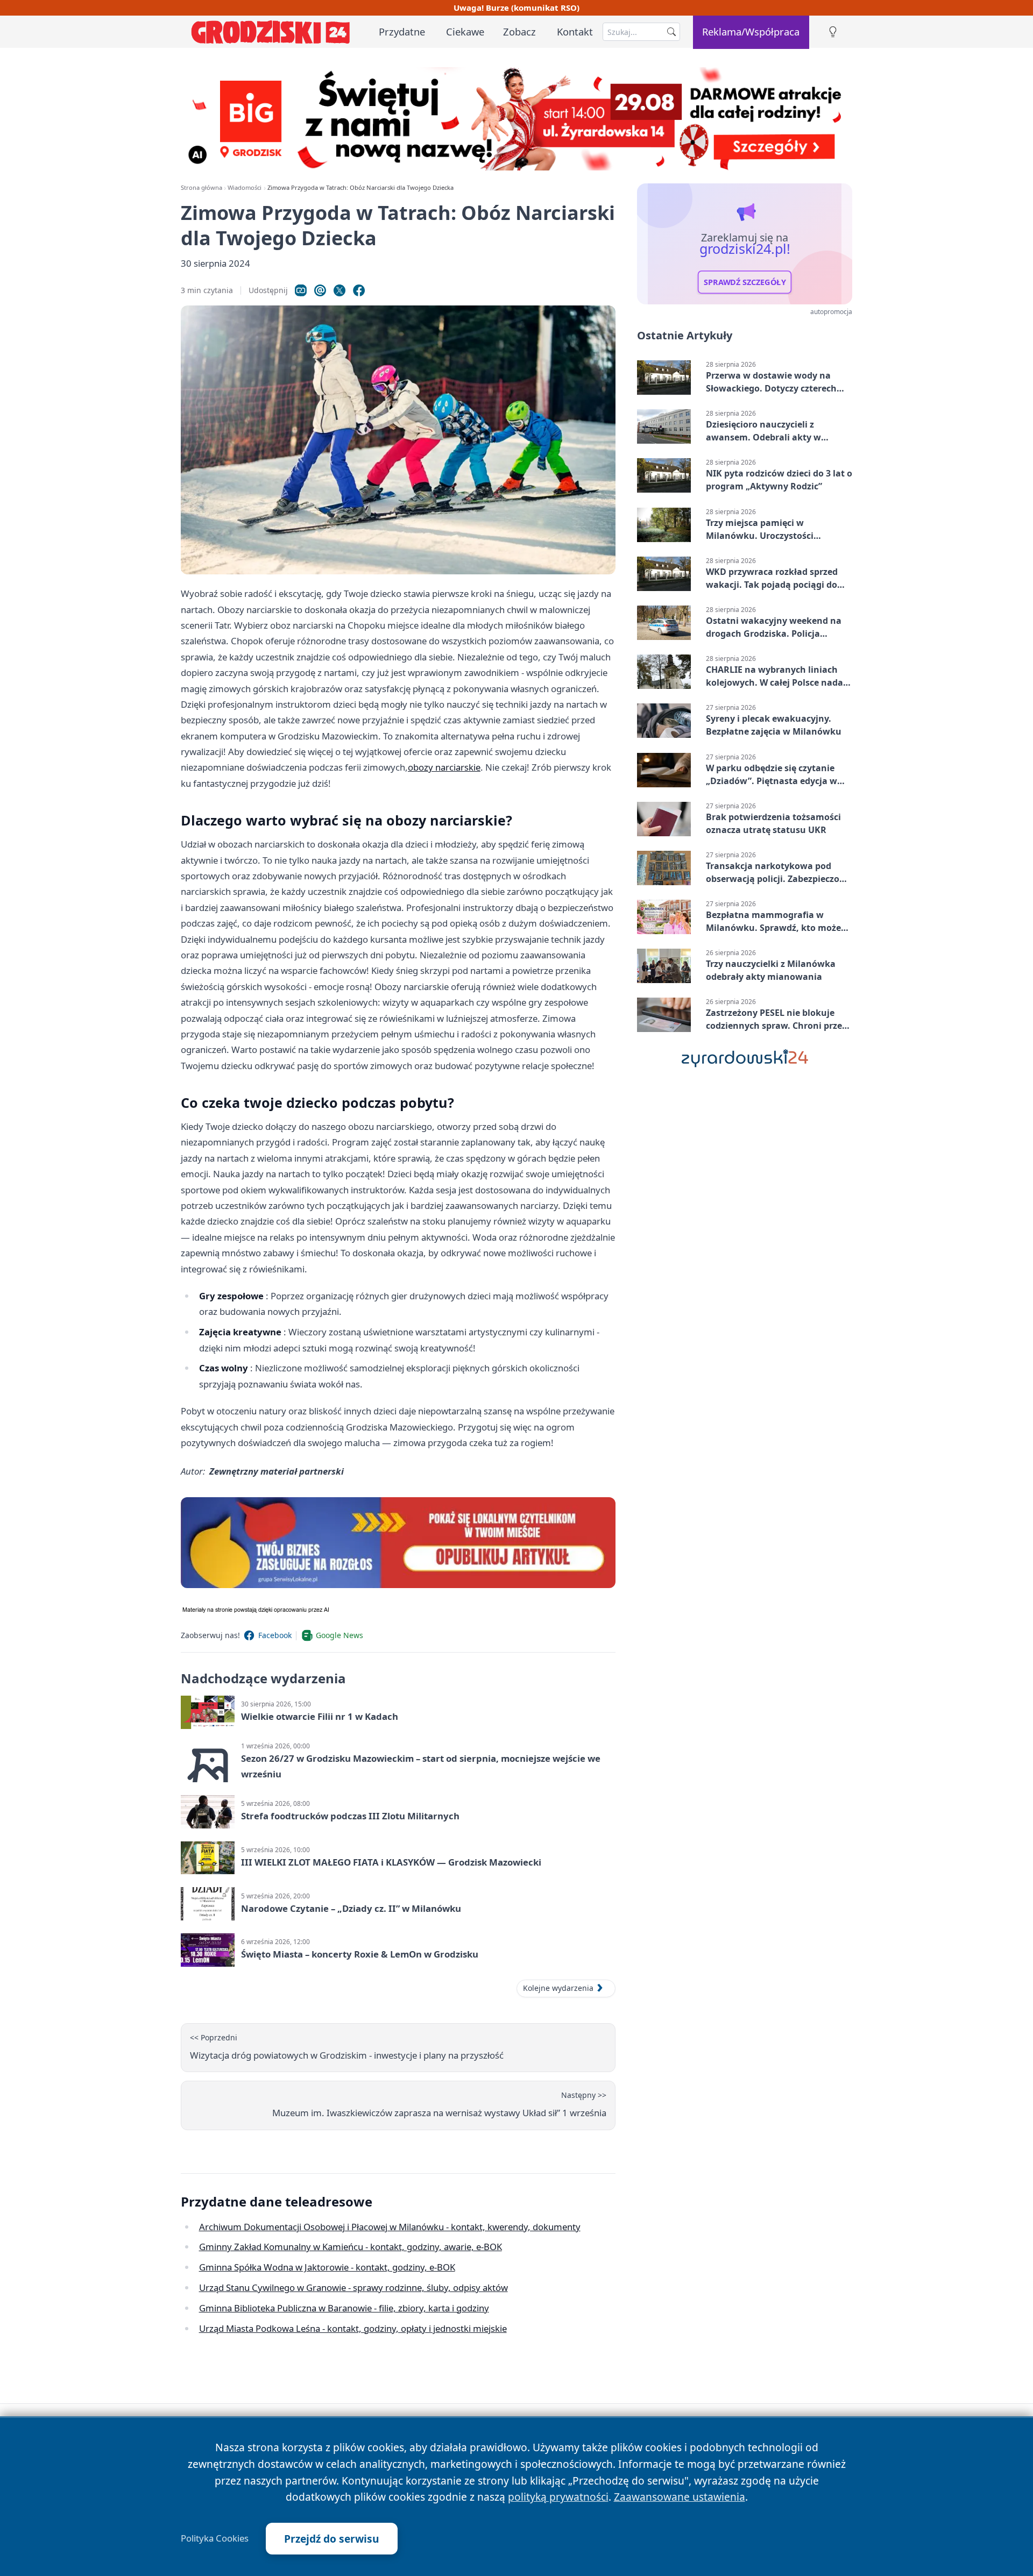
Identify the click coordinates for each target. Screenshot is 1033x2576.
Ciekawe (465, 31)
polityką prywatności (558, 2497)
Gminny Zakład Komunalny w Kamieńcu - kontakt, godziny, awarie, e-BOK (351, 2247)
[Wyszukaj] (671, 32)
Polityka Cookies (215, 2538)
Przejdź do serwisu (332, 2539)
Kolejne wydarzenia (558, 1988)
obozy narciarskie (444, 767)
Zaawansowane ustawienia (680, 2497)
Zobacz (519, 31)
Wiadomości (245, 187)
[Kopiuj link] (301, 290)
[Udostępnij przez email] (320, 290)
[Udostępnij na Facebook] (359, 290)
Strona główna (201, 187)
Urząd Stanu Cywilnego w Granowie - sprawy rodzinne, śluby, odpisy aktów (353, 2287)
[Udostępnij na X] (339, 290)
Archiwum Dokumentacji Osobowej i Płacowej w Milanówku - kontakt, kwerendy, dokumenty (390, 2227)
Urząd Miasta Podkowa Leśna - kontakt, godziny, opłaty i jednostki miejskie (353, 2328)
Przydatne (402, 31)
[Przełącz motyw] (833, 32)
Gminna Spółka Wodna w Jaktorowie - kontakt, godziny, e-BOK (327, 2267)
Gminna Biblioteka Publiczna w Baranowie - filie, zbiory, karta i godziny (344, 2308)
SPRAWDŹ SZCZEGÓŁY (745, 282)
